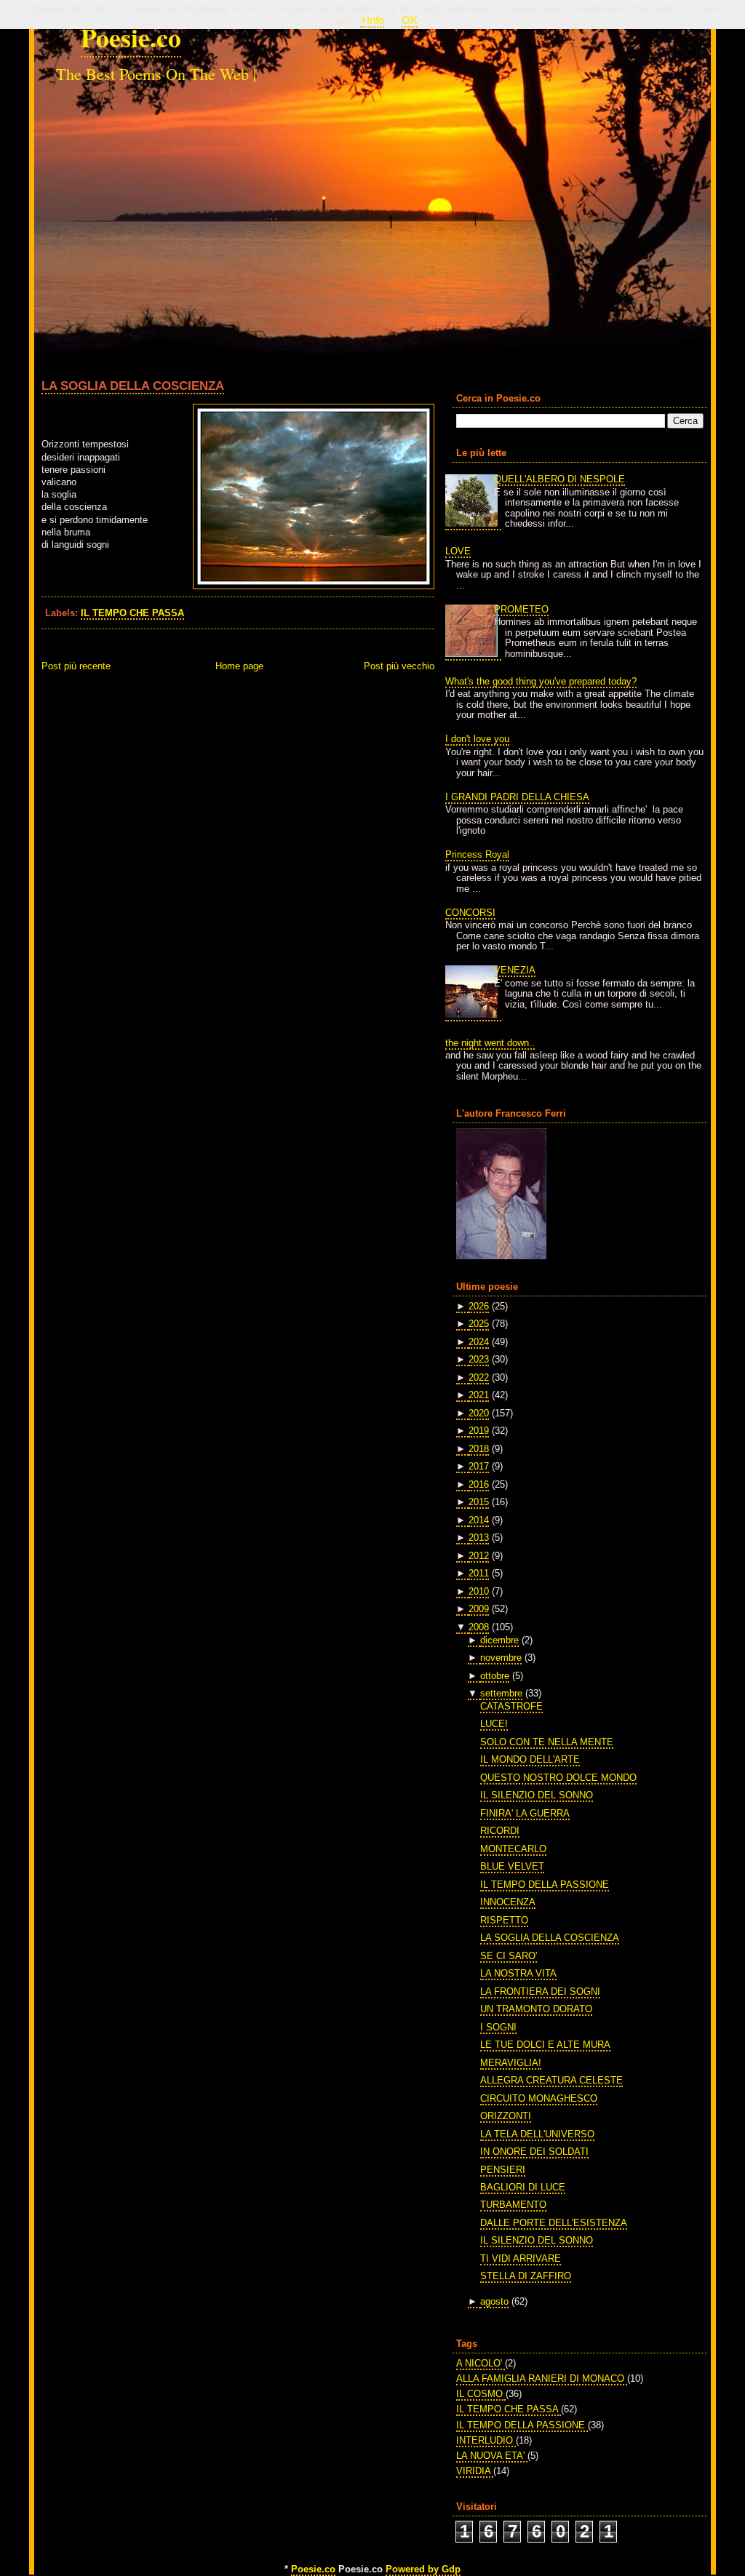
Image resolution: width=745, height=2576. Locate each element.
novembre (501, 1658)
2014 (479, 1520)
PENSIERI (503, 2170)
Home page (239, 666)
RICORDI (500, 1831)
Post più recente (76, 666)
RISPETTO (504, 1920)
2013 (479, 1538)
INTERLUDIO (486, 2440)
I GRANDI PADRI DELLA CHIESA (517, 797)
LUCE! (494, 1724)
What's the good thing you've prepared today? (541, 681)
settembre (501, 1693)
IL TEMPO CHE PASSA (132, 613)
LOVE (458, 551)
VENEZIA (515, 970)
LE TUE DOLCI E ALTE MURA (545, 2045)
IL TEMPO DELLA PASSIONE (545, 1885)
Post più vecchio (399, 666)
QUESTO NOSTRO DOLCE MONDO (558, 1778)
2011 (479, 1573)
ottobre (495, 1676)
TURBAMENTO (513, 2205)
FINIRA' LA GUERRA (525, 1813)
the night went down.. (490, 1043)
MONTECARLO (513, 1849)
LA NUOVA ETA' (492, 2456)
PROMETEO (521, 609)
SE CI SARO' (509, 1956)
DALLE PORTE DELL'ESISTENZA (554, 2223)
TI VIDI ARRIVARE (521, 2258)
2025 (479, 1324)
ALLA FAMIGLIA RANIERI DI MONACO (542, 2378)
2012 (479, 1556)
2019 (479, 1431)
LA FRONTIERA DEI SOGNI (540, 1991)
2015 (479, 1502)
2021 (479, 1395)
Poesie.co (131, 37)
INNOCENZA (508, 1902)
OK (410, 20)
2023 (479, 1359)
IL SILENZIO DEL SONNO (537, 1795)
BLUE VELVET (512, 1866)
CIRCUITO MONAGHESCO (539, 2098)
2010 (479, 1591)
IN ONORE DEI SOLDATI (534, 2152)
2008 (479, 1627)
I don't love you (477, 739)
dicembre (499, 1640)
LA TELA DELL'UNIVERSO (537, 2134)
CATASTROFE (511, 1706)
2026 (479, 1306)
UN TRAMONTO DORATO (536, 2009)
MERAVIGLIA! (511, 2063)
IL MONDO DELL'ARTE (530, 1759)
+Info (372, 20)
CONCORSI (470, 913)
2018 (479, 1449)
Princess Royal (477, 854)
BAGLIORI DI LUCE (523, 2187)
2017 (479, 1466)
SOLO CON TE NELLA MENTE (547, 1742)
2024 (479, 1342)
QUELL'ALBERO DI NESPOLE (559, 479)
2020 (479, 1413)
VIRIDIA (475, 2471)
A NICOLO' (481, 2363)
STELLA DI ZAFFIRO (526, 2276)
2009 (479, 1609)
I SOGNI (498, 2027)
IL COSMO (481, 2394)
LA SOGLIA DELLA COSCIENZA (133, 386)
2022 (479, 1377)
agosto (494, 2301)
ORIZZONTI (506, 2116)
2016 (479, 1484)
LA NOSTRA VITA (518, 1973)
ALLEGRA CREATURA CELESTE (551, 2080)
